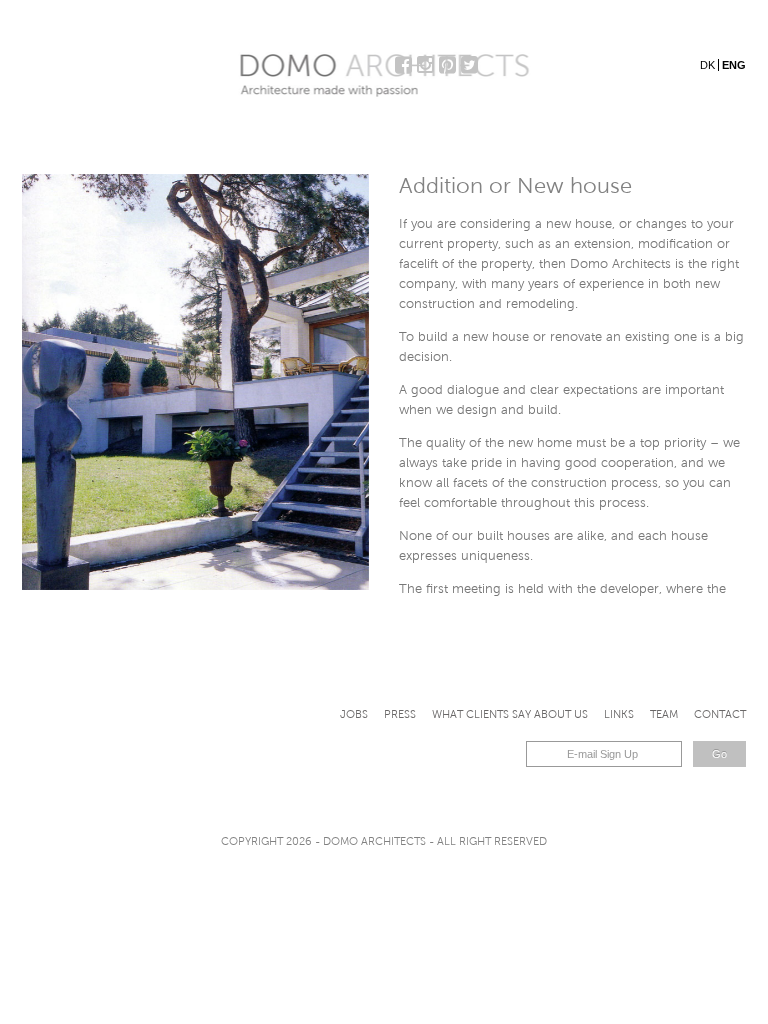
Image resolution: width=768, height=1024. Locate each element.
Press (400, 714)
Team (664, 714)
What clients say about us (510, 714)
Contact (720, 714)
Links (619, 714)
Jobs (354, 714)
